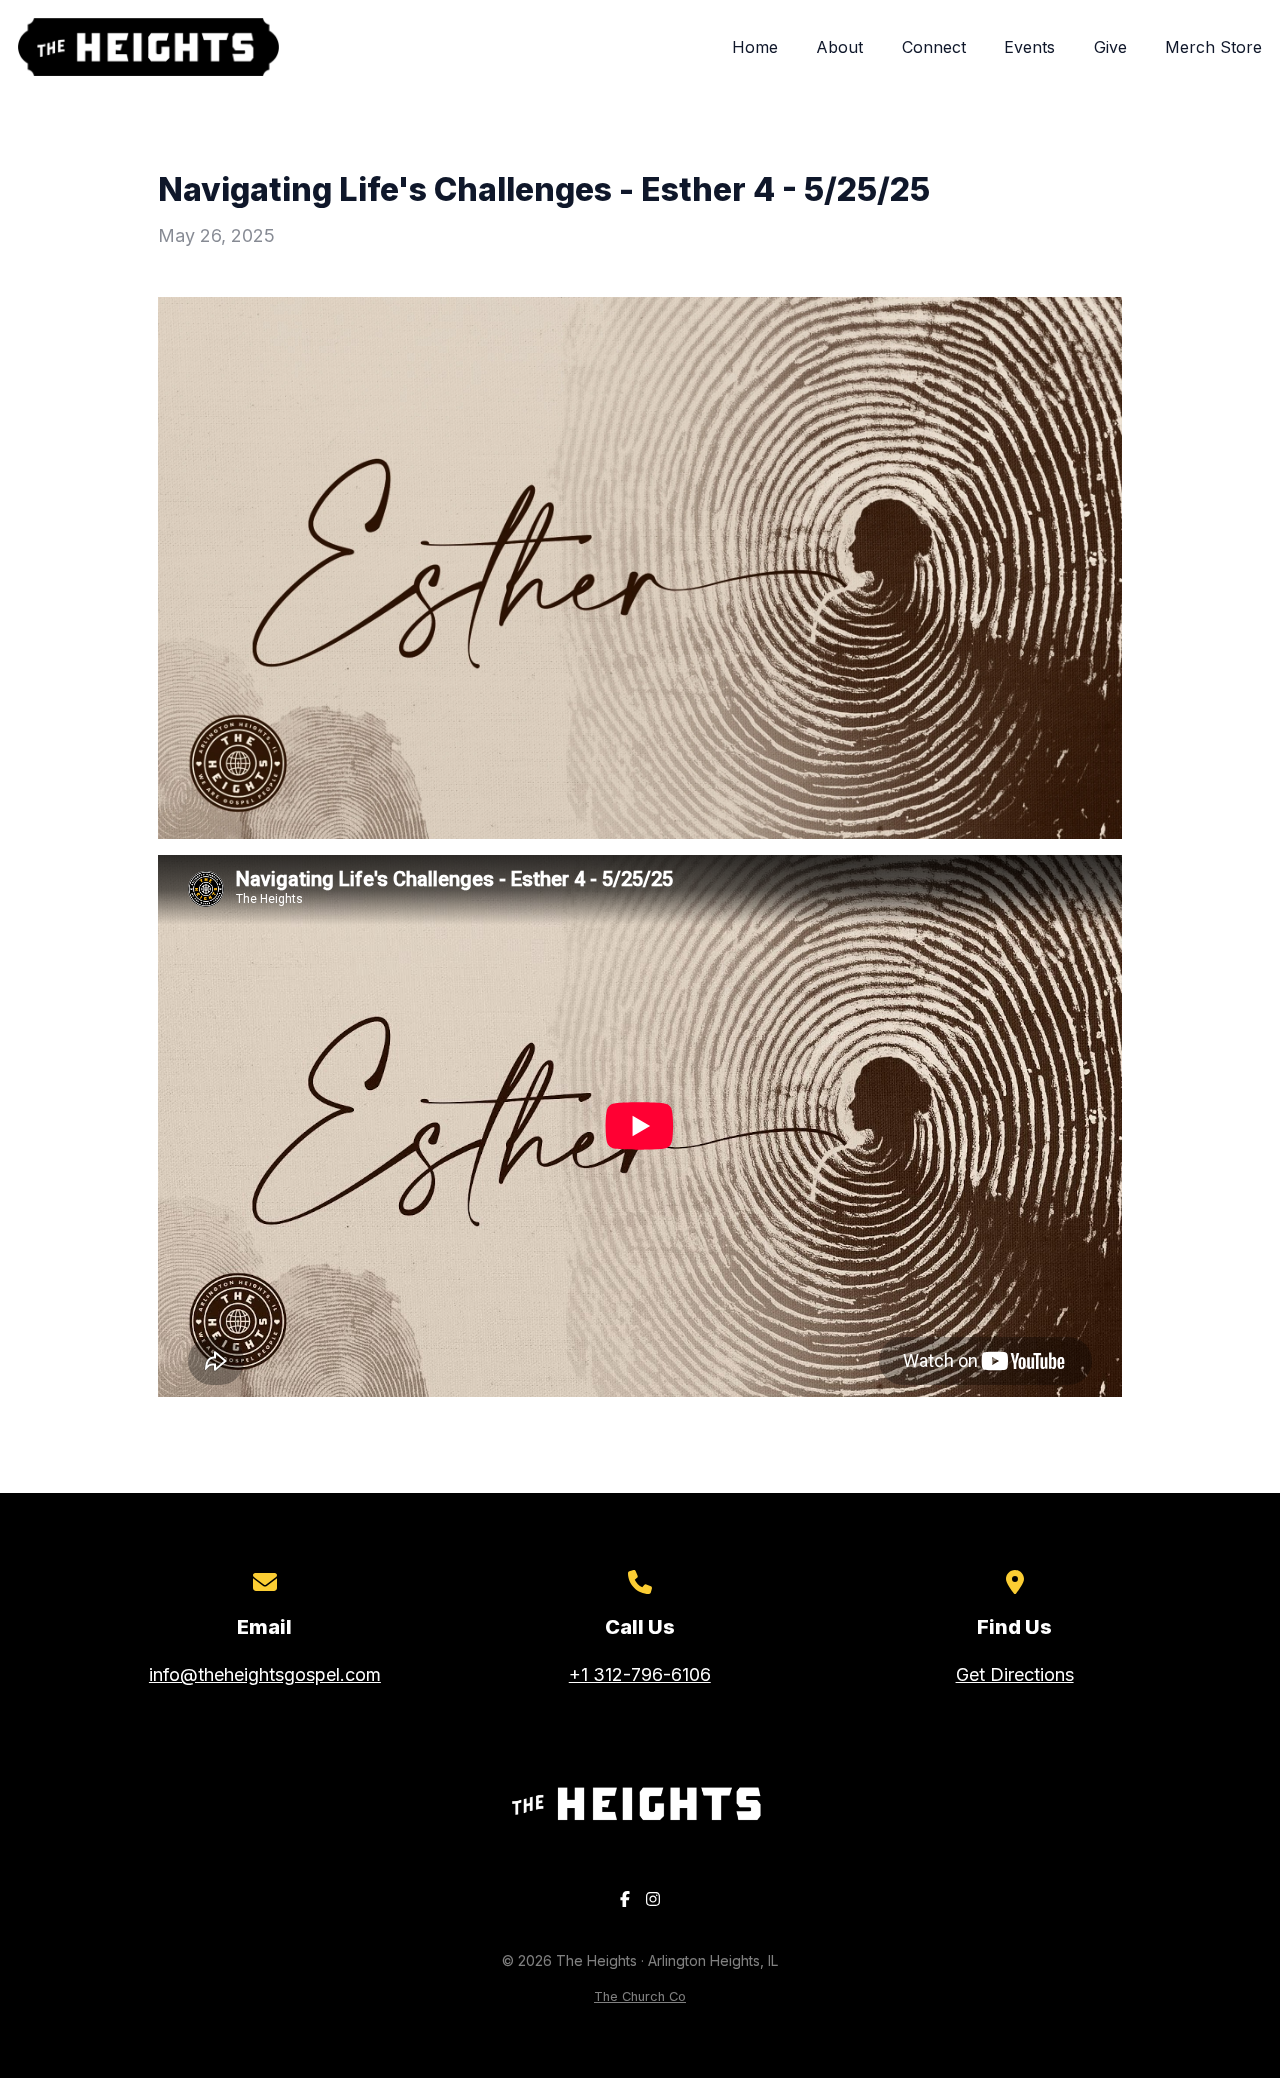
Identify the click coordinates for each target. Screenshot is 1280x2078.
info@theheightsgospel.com (265, 1674)
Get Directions (1015, 1674)
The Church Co (640, 1996)
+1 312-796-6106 (640, 1674)
